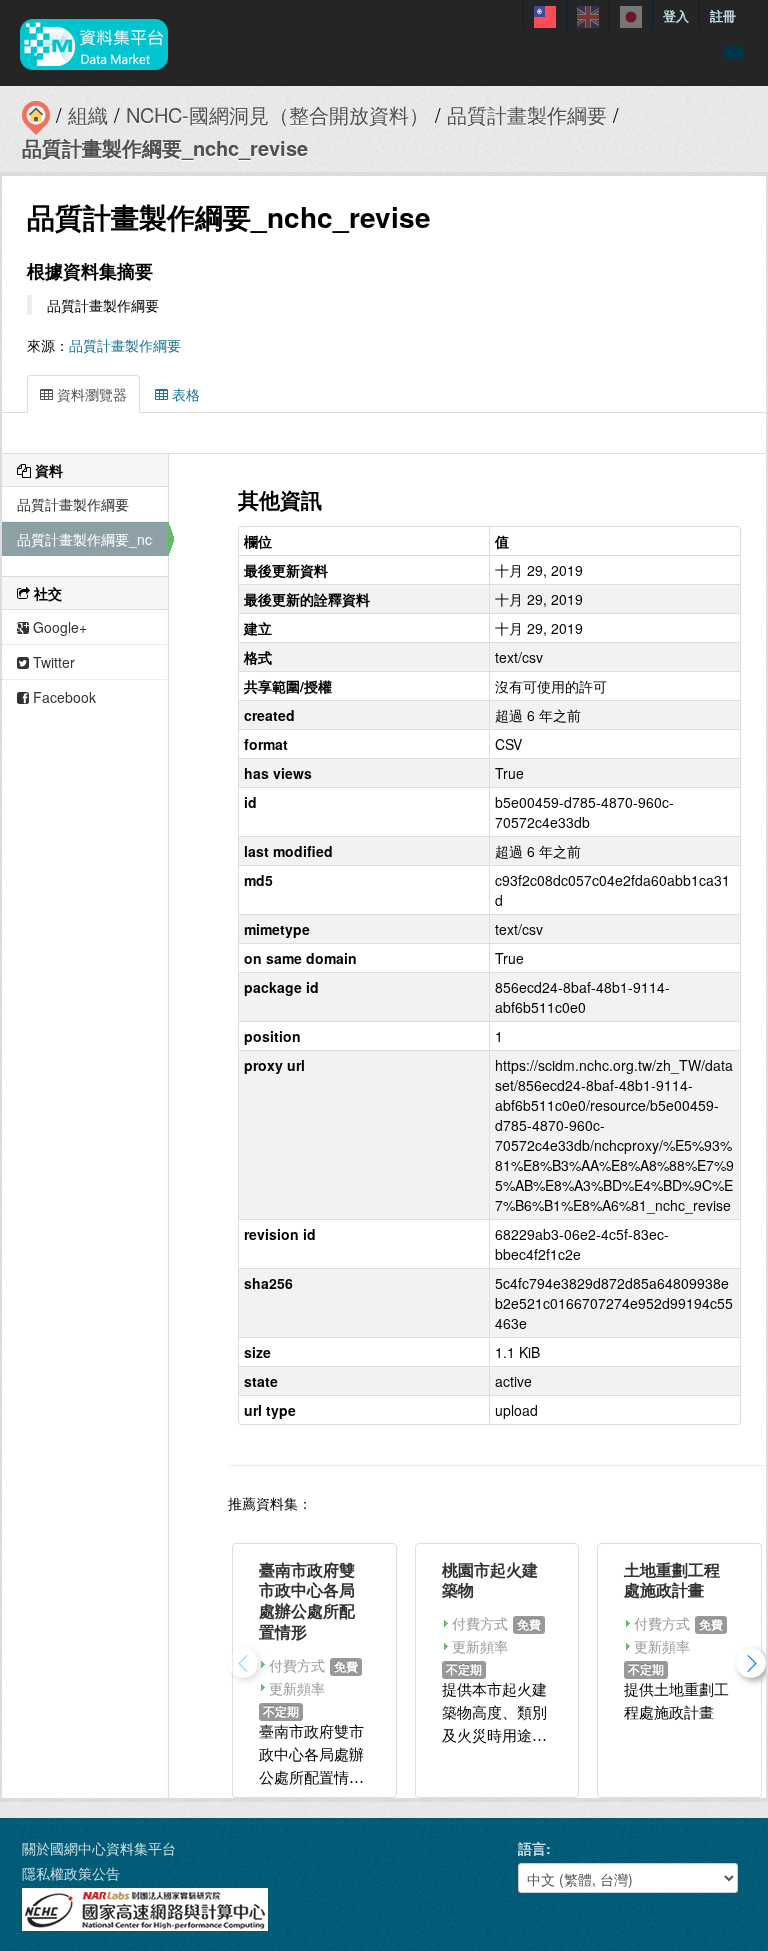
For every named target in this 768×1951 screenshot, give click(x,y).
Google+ (58, 627)
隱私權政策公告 (71, 1873)
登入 (676, 15)
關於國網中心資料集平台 (99, 1848)
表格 (184, 394)
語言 (532, 1848)
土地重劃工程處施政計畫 (672, 1580)
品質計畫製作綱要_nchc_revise (165, 147)
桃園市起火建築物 (490, 1580)
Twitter (52, 662)
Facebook (62, 697)
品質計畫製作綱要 (527, 114)
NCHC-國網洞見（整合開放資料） (277, 114)
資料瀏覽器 (90, 394)
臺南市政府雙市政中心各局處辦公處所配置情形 (307, 1600)
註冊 (723, 15)
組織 (88, 114)
